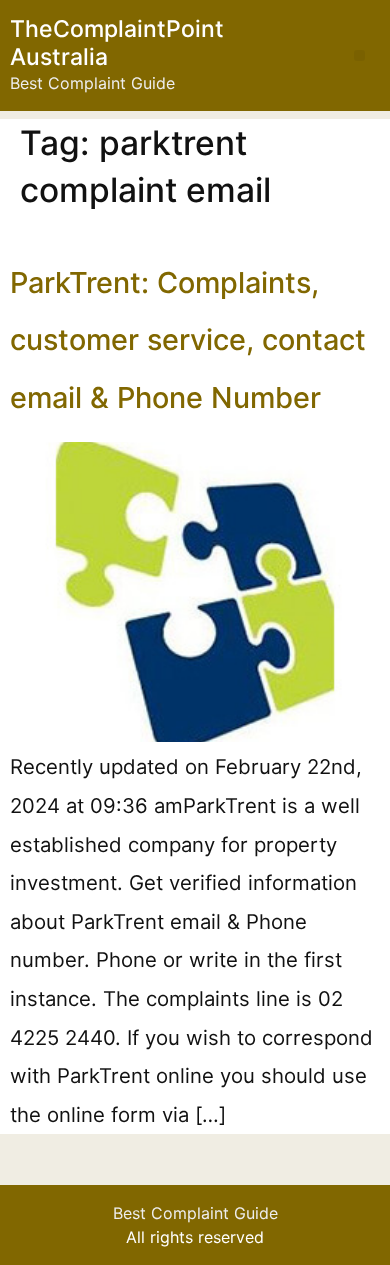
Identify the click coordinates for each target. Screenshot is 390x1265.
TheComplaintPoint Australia (117, 43)
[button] (359, 55)
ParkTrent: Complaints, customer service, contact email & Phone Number (188, 340)
